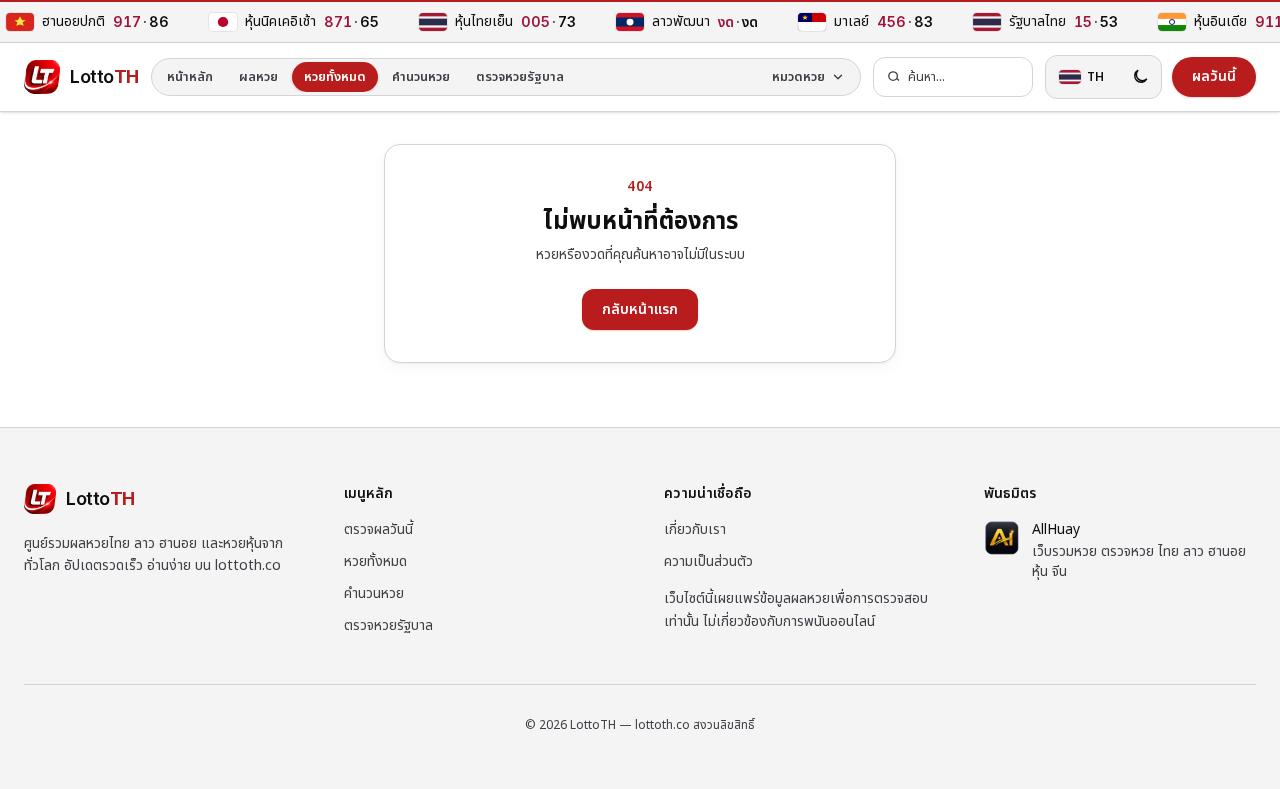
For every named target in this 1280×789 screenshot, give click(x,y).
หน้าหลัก (190, 77)
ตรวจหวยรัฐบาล (520, 77)
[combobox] (953, 77)
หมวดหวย (798, 77)
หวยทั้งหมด (335, 77)
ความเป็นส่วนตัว (708, 561)
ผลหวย (258, 77)
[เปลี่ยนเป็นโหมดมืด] (1140, 77)
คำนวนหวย (421, 77)
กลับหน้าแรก (640, 309)
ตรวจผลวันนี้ (378, 529)
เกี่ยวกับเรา (695, 529)
